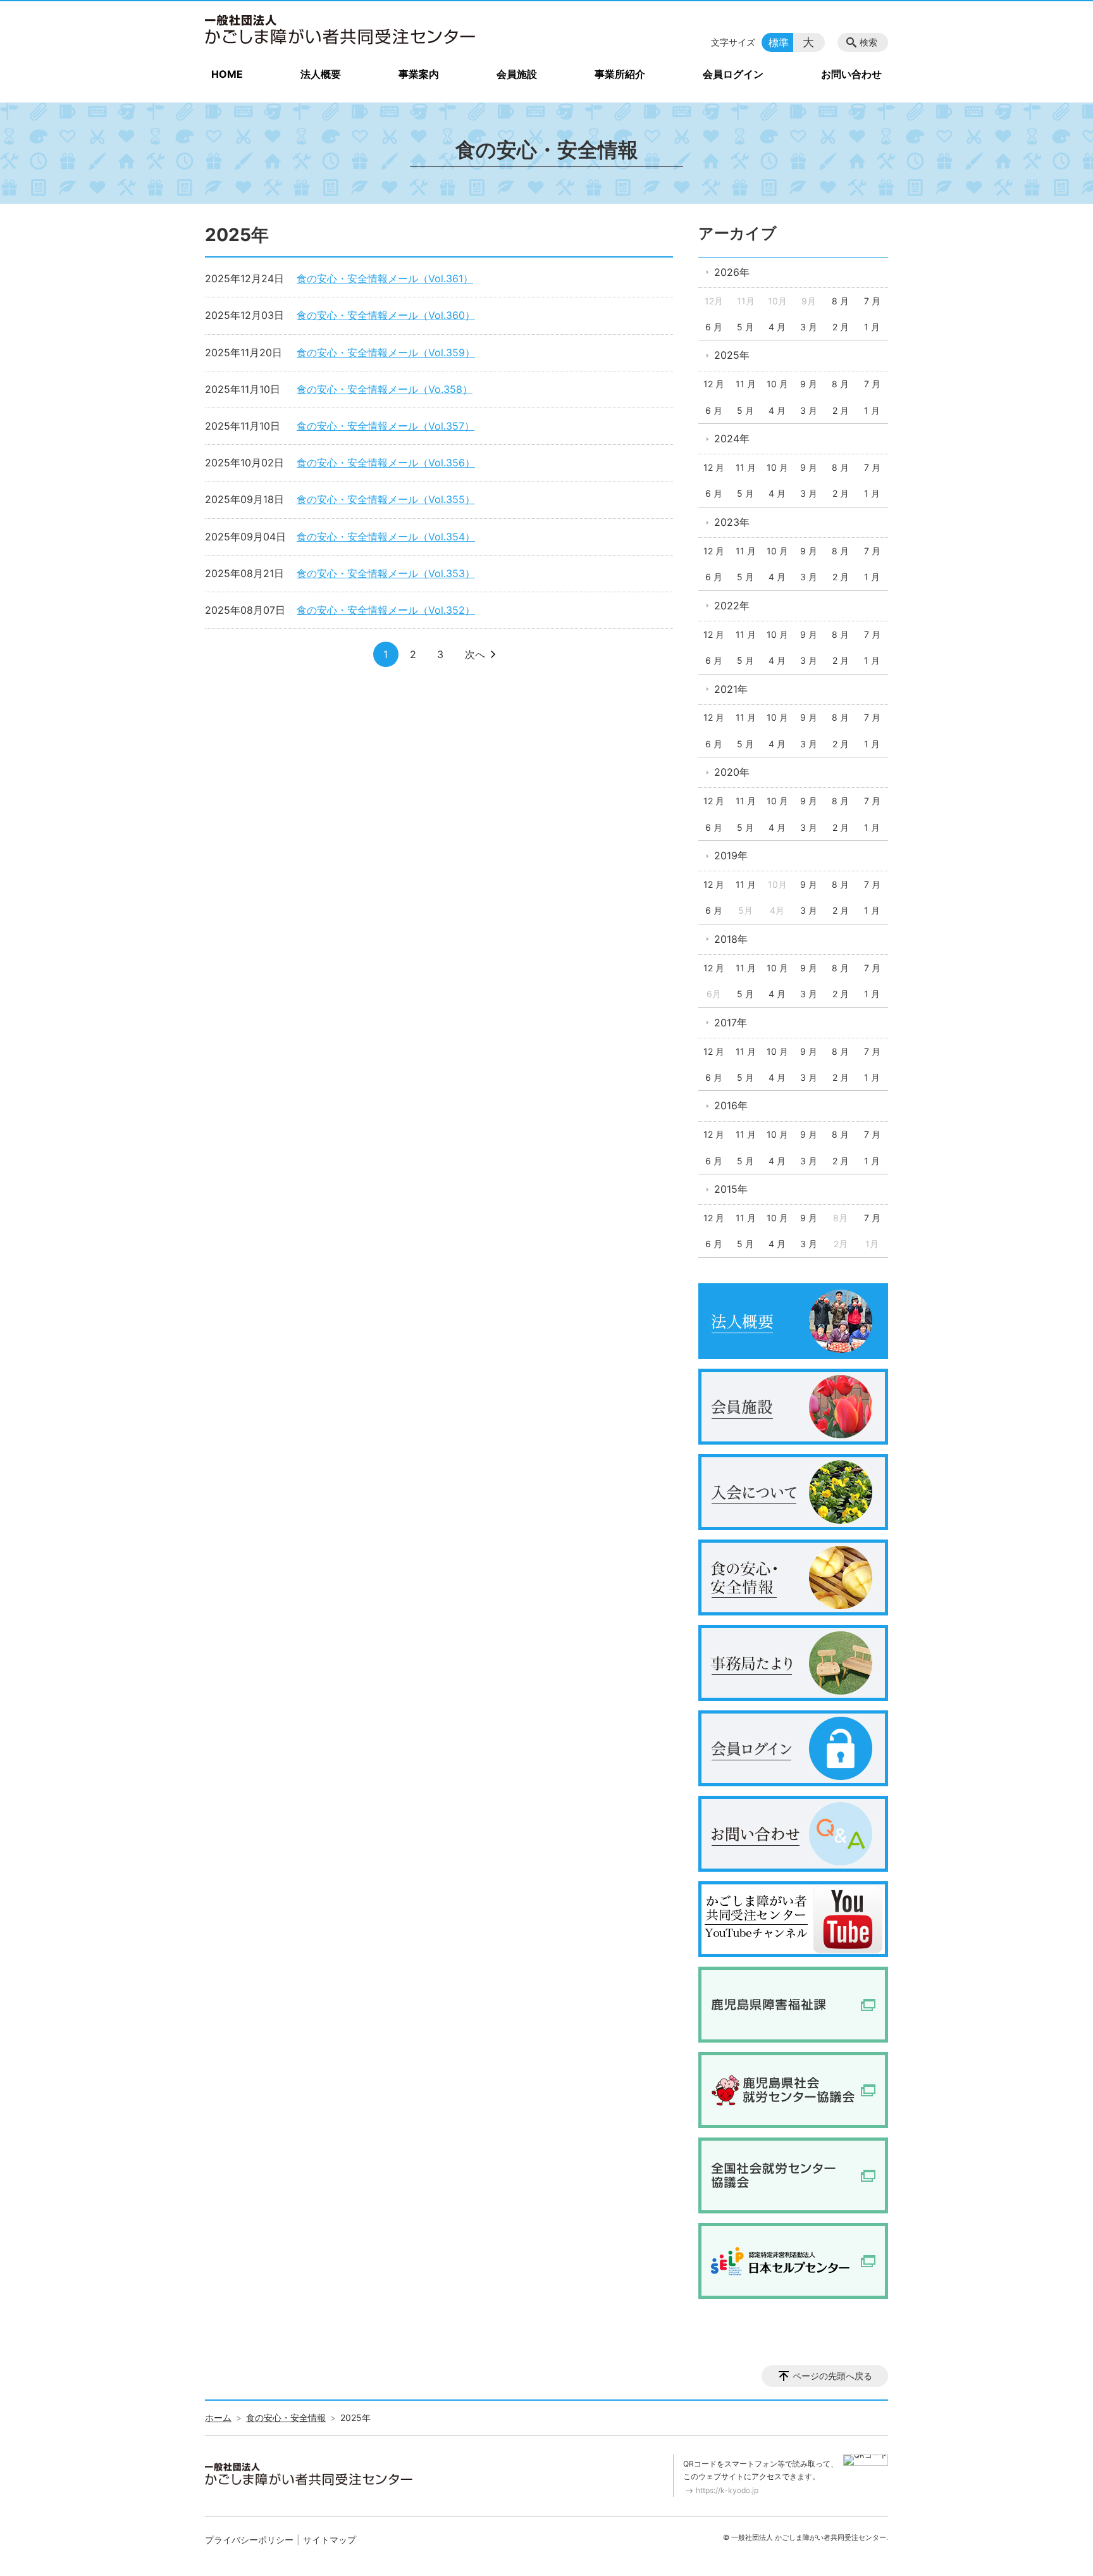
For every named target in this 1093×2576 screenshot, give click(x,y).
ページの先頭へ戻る (832, 2376)
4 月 (777, 327)
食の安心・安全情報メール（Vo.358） (385, 389)
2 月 (841, 327)
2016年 (731, 1105)
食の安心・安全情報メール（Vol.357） (386, 426)
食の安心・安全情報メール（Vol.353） (386, 573)
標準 (779, 42)
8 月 (840, 301)
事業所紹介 (620, 74)
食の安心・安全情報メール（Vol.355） (386, 499)
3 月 (809, 327)
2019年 (731, 856)
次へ (475, 654)
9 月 (809, 384)
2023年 (732, 522)
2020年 (732, 772)
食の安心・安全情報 (286, 2417)
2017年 (731, 1023)
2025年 (732, 355)
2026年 (732, 272)
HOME (227, 74)
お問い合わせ (851, 74)
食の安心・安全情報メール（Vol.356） (386, 463)
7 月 (872, 301)
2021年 (731, 689)
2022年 (732, 606)
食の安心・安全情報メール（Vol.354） (386, 537)
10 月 (777, 384)
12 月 (714, 384)
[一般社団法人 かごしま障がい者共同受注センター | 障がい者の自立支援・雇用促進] (341, 30)
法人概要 (321, 74)
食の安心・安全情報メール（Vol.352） (386, 610)
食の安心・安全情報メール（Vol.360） (386, 315)
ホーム (218, 2417)
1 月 (872, 327)
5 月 (745, 327)
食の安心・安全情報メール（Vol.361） (385, 278)
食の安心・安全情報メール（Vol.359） (386, 352)
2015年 (731, 1189)
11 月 (746, 384)
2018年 (731, 939)
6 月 (714, 327)
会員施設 (517, 74)
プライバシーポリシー (249, 2540)
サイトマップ (330, 2540)
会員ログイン (733, 74)
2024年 (732, 439)
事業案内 (419, 74)
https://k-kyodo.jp (727, 2490)
